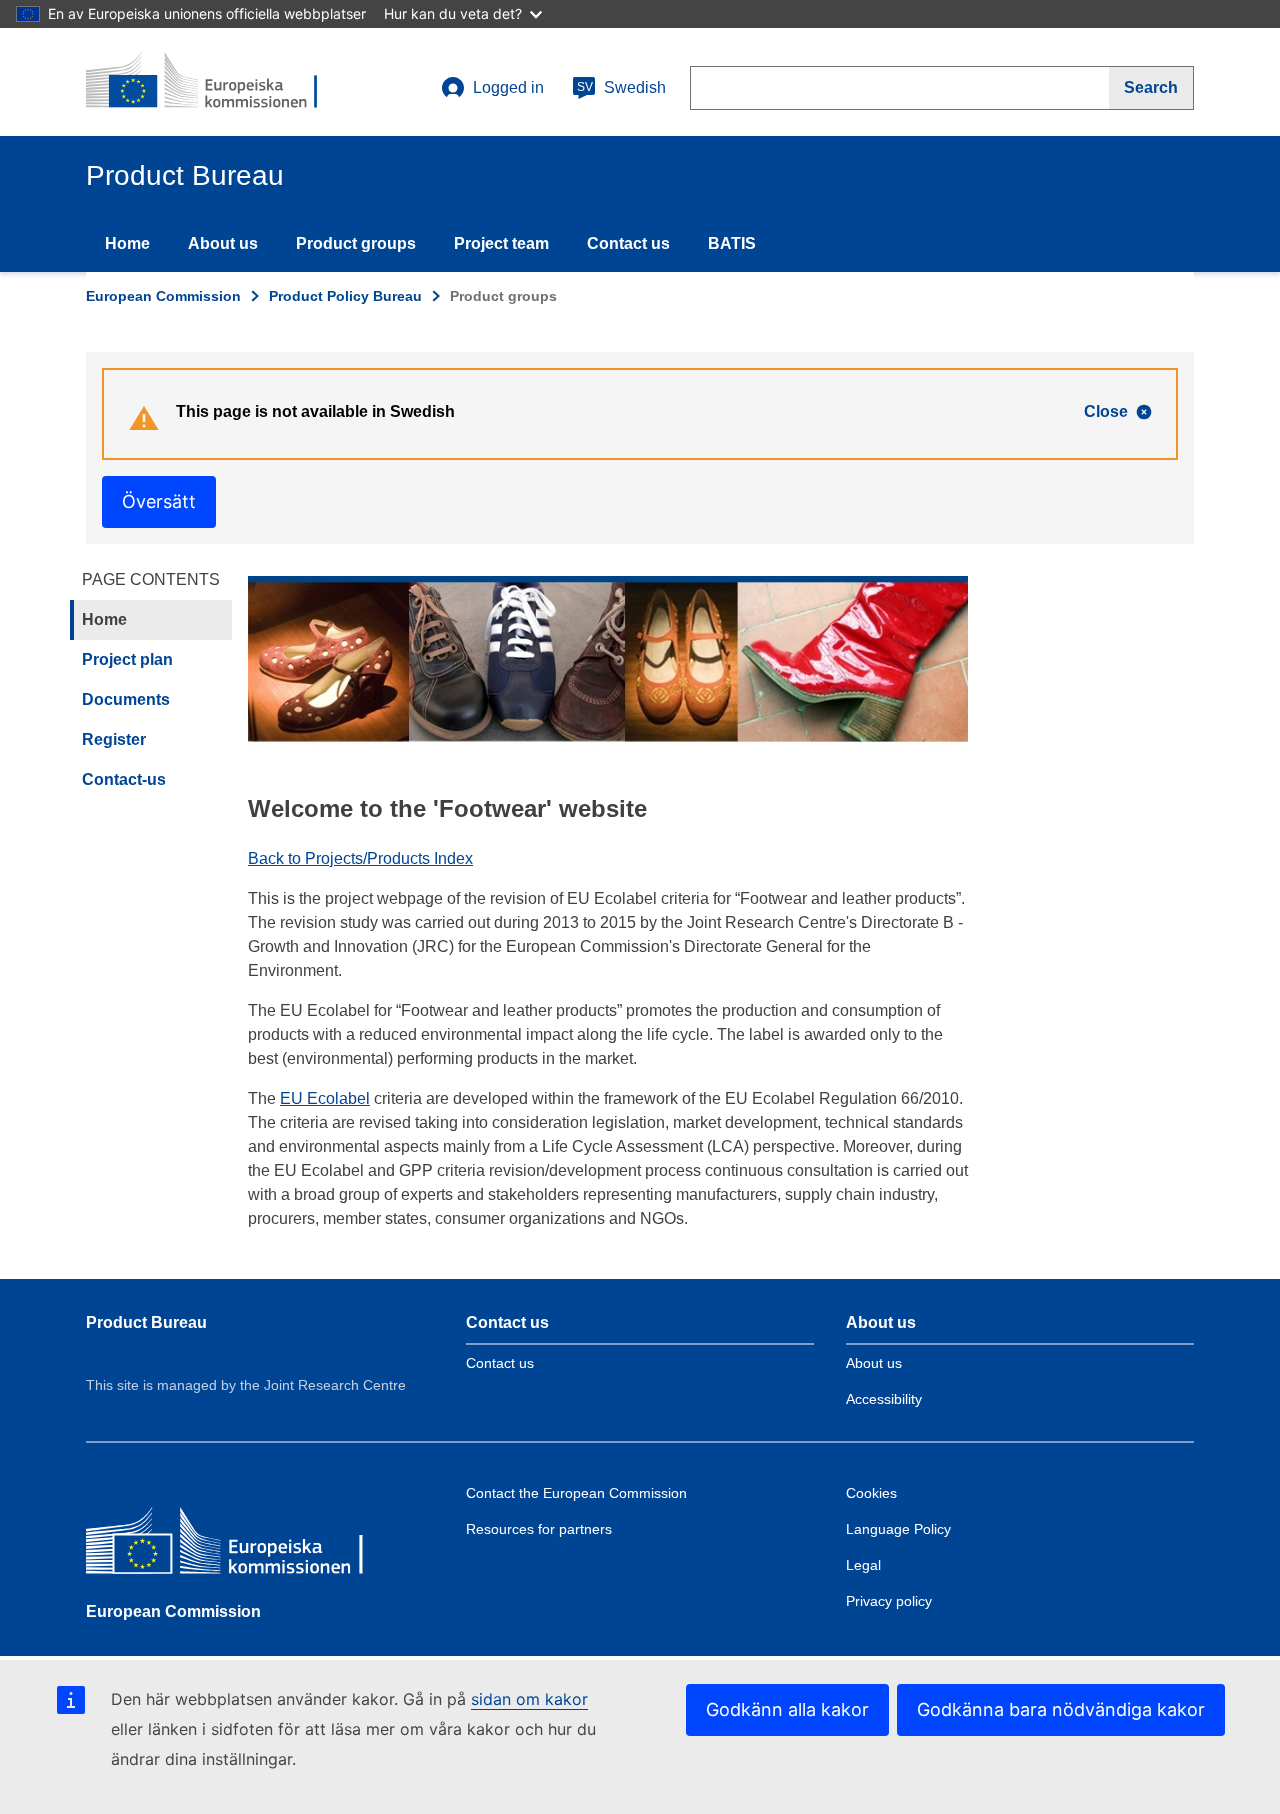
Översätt (159, 501)
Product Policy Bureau (345, 296)
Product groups (356, 243)
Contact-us (124, 779)
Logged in (508, 87)
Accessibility (884, 1399)
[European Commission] (231, 1545)
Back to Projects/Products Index (360, 858)
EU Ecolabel (325, 1098)
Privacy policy (889, 1601)
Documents (126, 699)
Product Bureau (146, 1322)
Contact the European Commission (576, 1493)
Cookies (871, 1493)
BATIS (732, 243)
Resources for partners (539, 1529)
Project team (501, 243)
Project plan (127, 659)
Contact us (628, 243)
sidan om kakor (529, 1699)
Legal (863, 1565)
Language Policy (898, 1529)
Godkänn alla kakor (787, 1709)
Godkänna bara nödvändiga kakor (1061, 1709)
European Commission (163, 296)
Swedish (621, 87)
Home (127, 243)
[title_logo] (207, 82)
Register (114, 739)
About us (223, 243)
